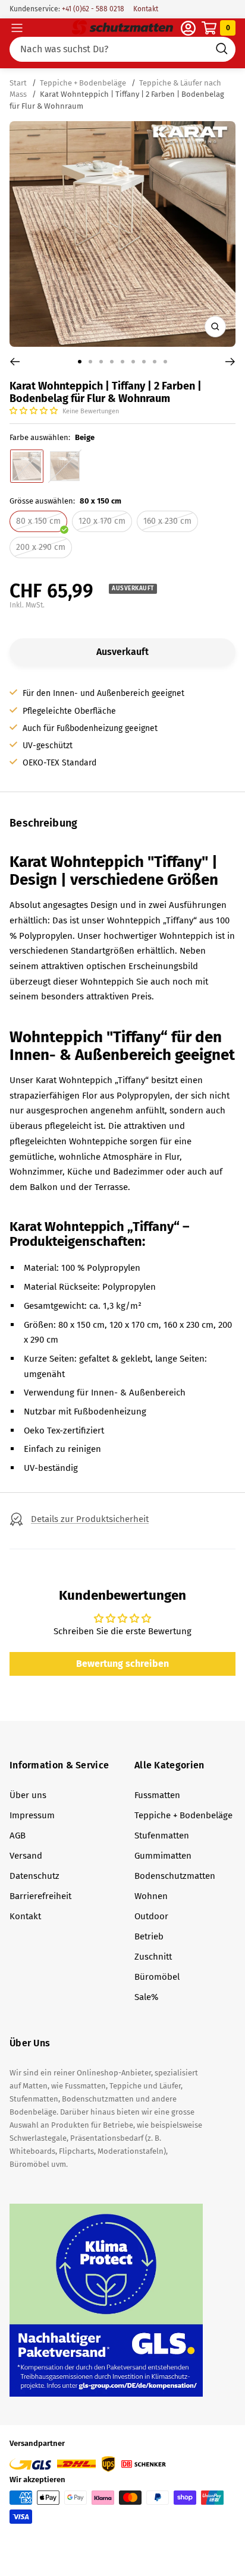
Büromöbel (157, 1977)
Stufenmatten (162, 1836)
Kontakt (146, 9)
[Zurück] (15, 362)
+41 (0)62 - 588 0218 (92, 9)
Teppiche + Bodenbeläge (83, 83)
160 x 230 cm (167, 521)
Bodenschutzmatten (175, 1876)
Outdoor (151, 1916)
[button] (34, 411)
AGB (18, 1836)
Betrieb (149, 1936)
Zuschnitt (153, 1957)
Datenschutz (34, 1876)
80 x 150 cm (38, 521)
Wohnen (151, 1896)
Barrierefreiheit (40, 1896)
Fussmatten (157, 1795)
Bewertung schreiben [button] (122, 1664)
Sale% (146, 1997)
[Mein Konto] (188, 28)
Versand (26, 1856)
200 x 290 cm (41, 547)
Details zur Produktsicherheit (90, 1519)
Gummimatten (163, 1856)
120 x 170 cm (102, 521)
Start (19, 83)
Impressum (32, 1815)
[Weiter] (230, 362)
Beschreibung (44, 823)
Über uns (28, 1795)
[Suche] (122, 49)
